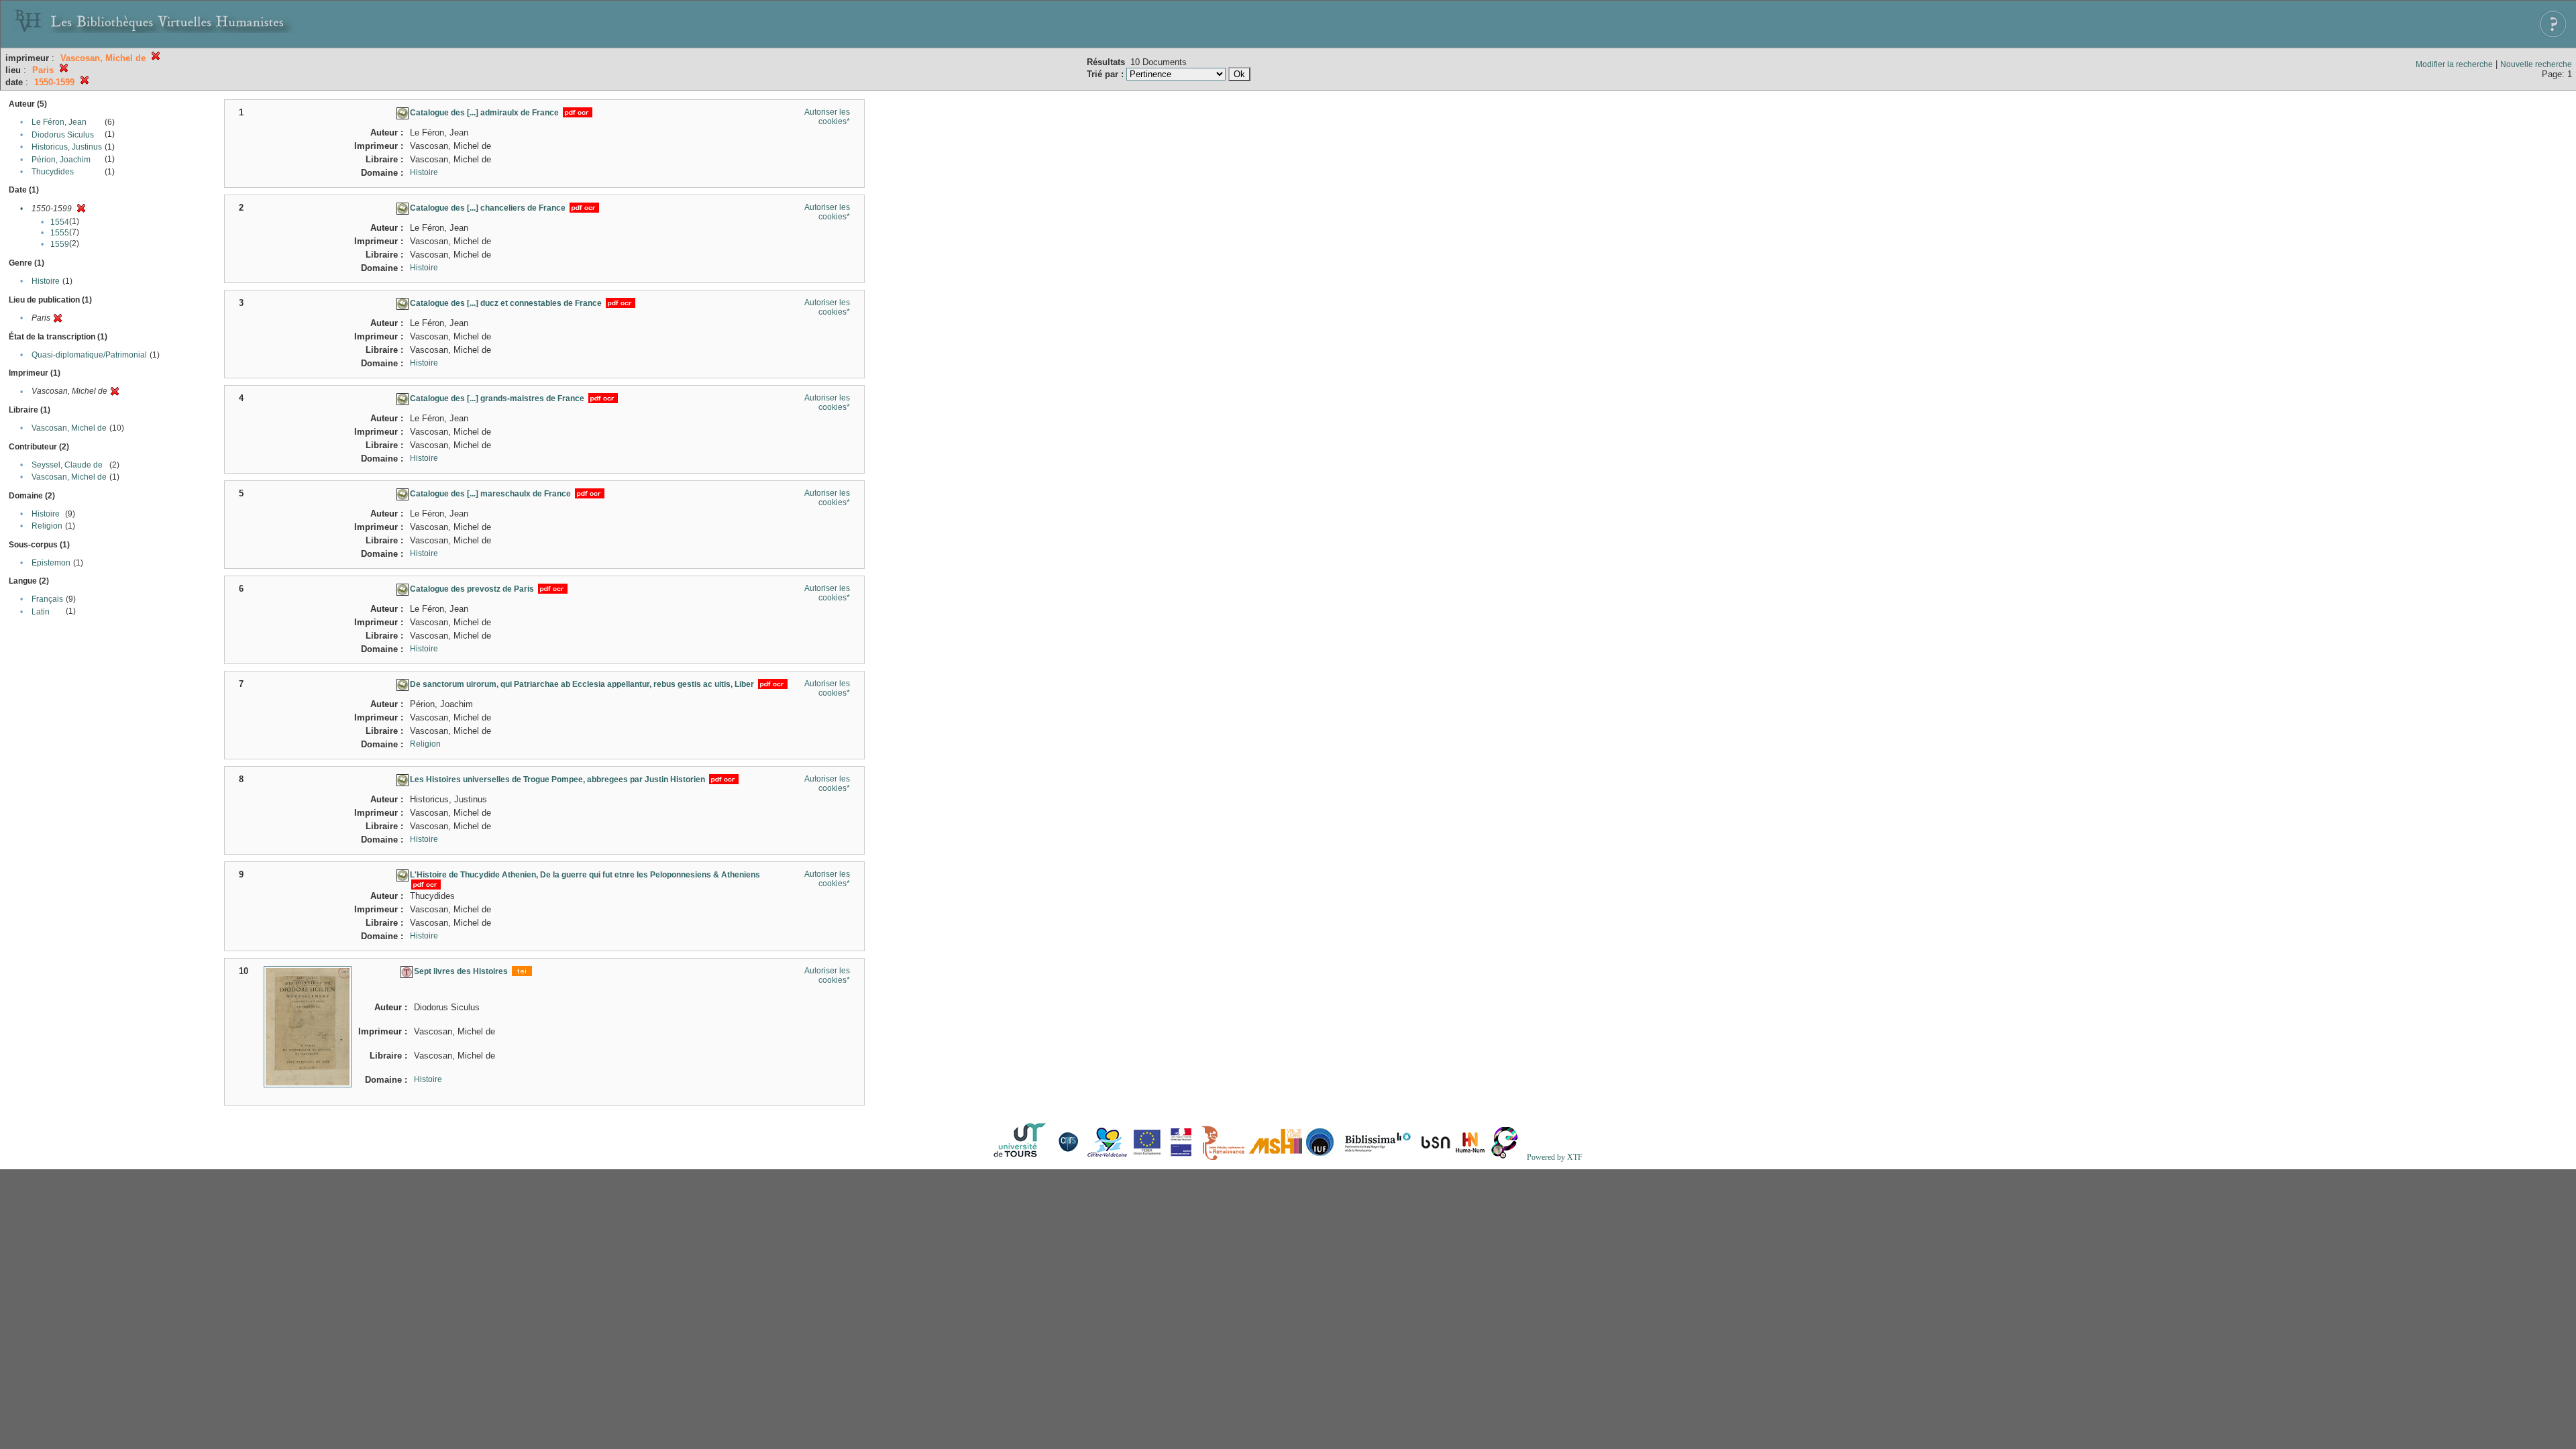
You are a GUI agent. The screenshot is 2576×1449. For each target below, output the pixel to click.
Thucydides (53, 172)
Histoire (46, 281)
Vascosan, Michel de (69, 428)
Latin (41, 612)
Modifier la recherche (2454, 64)
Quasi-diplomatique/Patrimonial (89, 355)
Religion (47, 526)
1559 (60, 244)
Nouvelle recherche (2536, 64)
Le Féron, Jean (59, 122)
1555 (60, 233)
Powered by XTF (1555, 1157)
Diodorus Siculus (63, 135)
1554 (60, 222)
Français (47, 599)
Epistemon (51, 563)
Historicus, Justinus (67, 147)
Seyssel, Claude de (67, 465)
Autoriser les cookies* (827, 117)
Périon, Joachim (61, 160)
